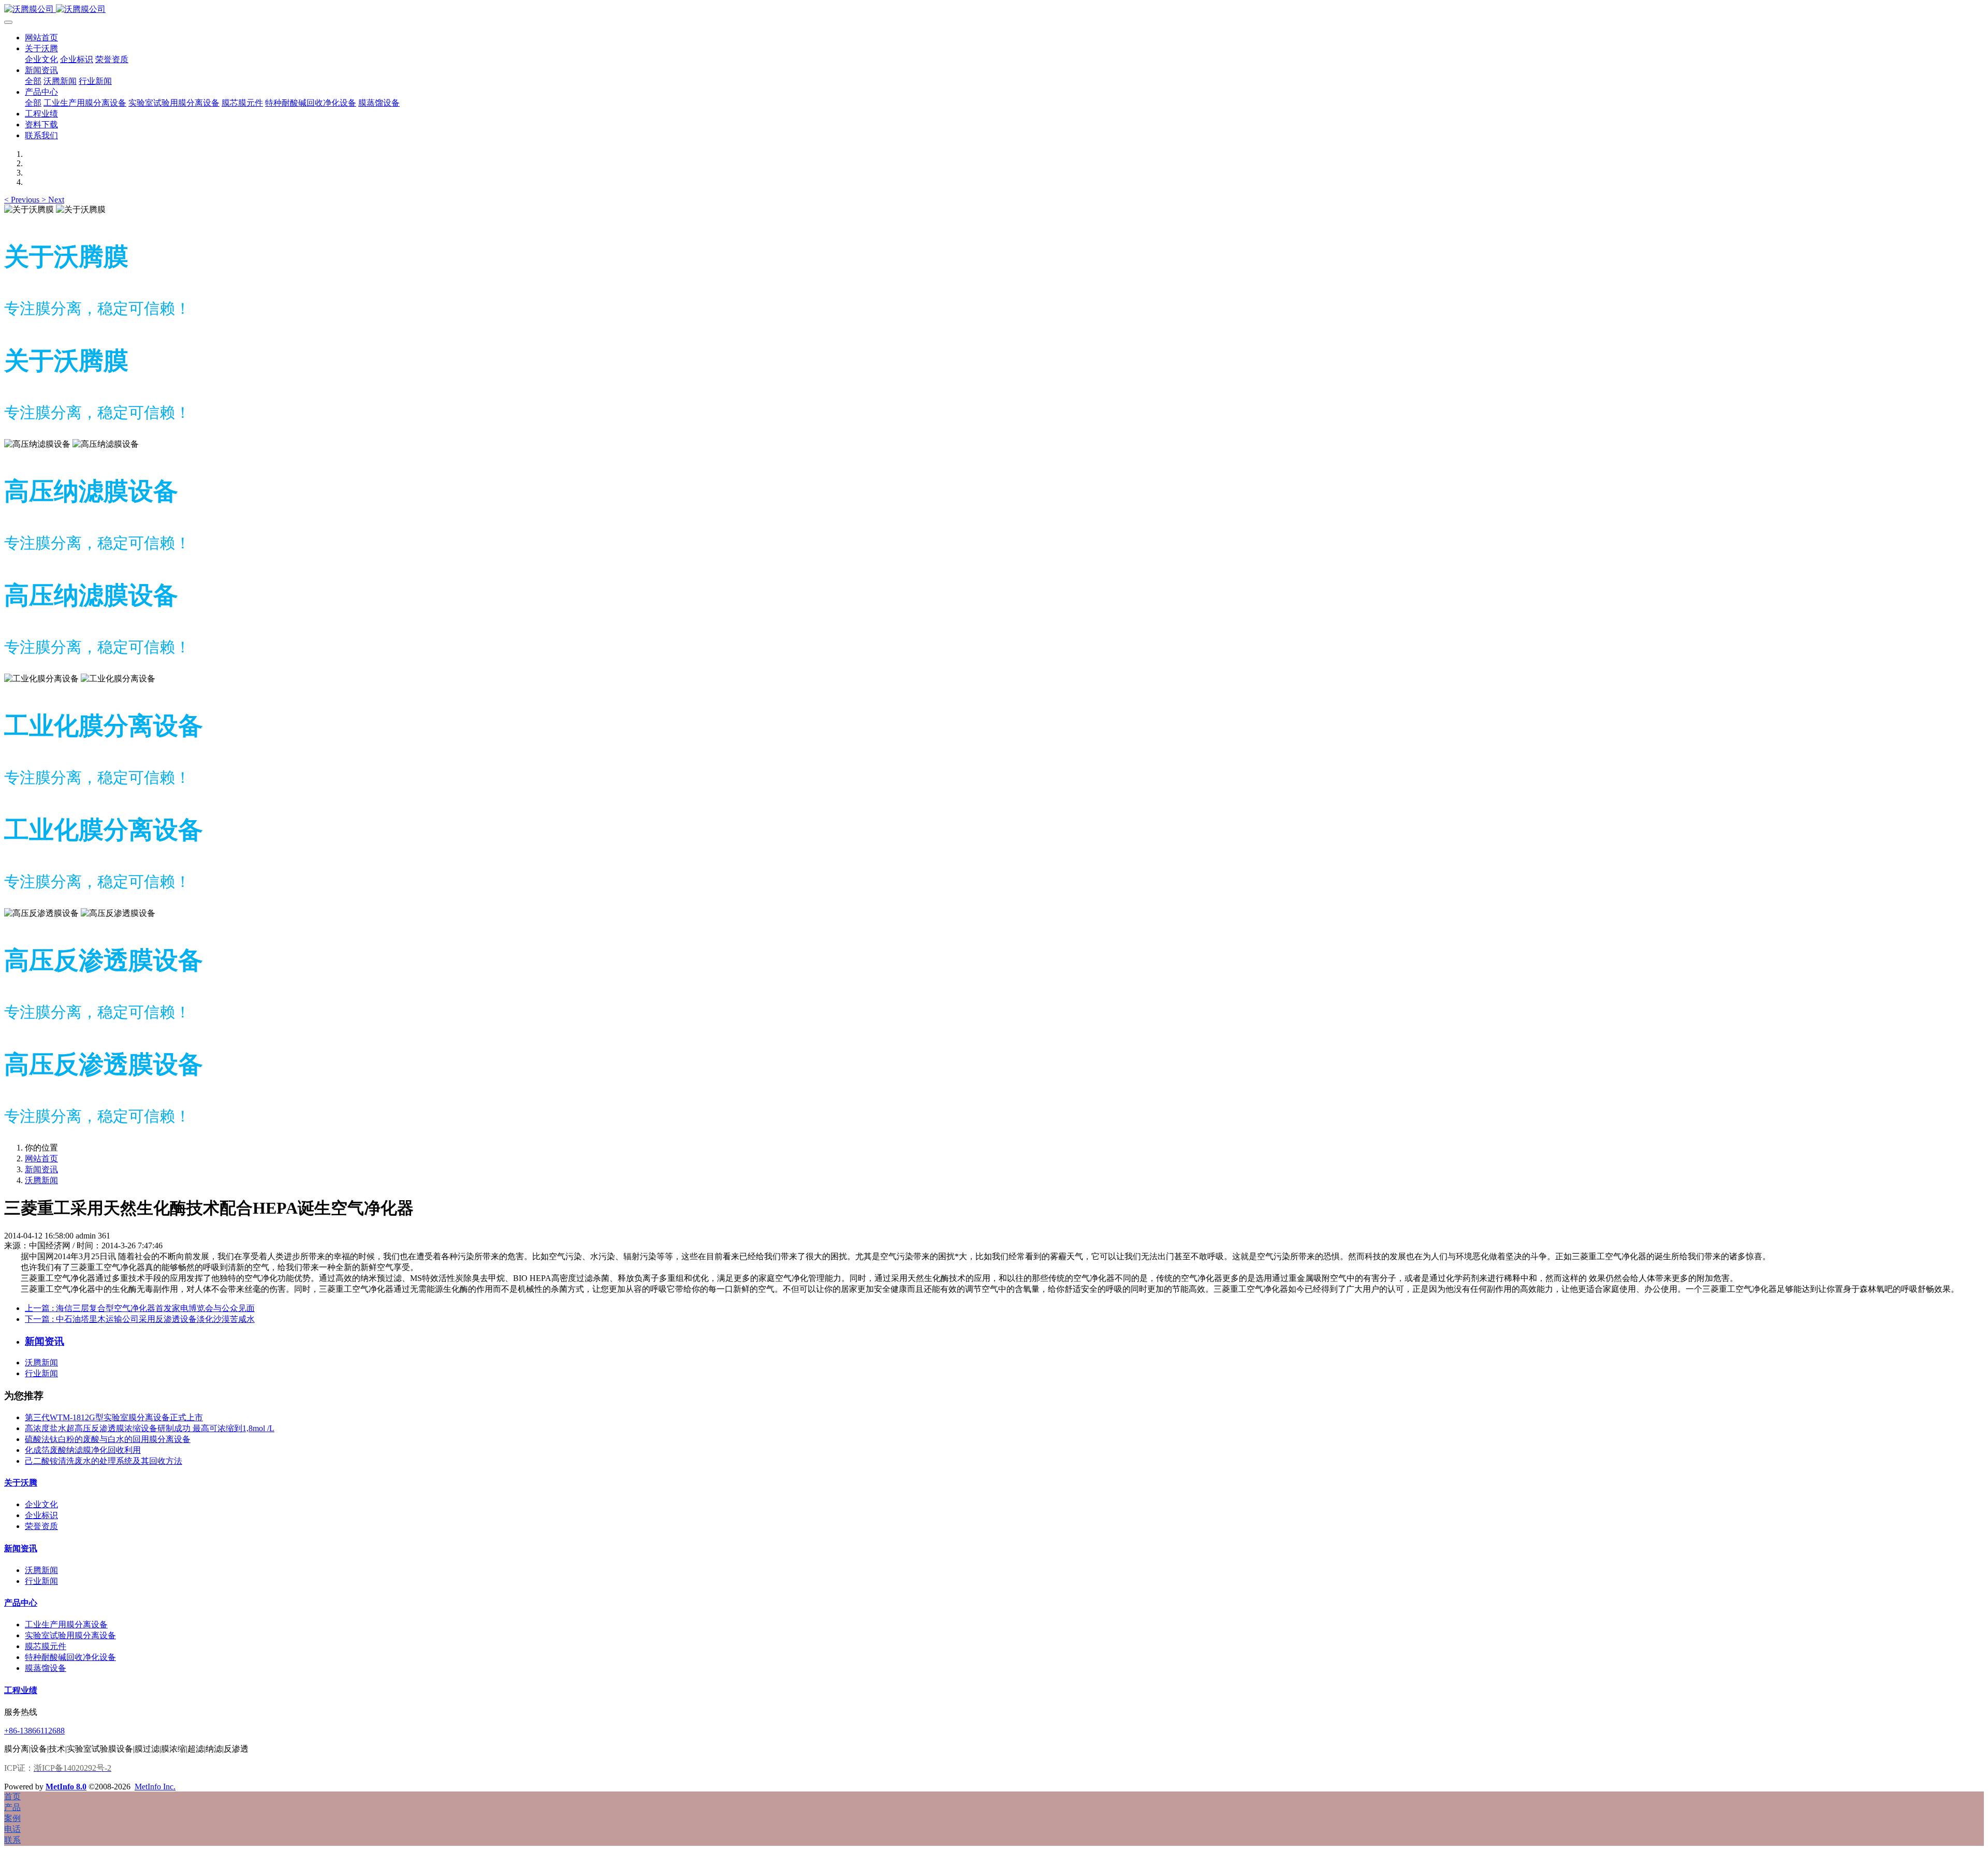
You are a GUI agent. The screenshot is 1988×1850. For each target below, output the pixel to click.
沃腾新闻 (41, 1180)
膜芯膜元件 (46, 1646)
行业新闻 (41, 1373)
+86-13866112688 (34, 1731)
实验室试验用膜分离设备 (70, 1635)
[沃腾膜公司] (994, 10)
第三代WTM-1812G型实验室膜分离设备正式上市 (114, 1417)
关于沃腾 (21, 1483)
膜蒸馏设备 (46, 1668)
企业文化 (41, 1504)
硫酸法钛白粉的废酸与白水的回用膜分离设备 (108, 1439)
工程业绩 (21, 1690)
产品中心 (21, 1603)
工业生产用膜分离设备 (66, 1625)
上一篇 (140, 1308)
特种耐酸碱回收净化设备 (70, 1657)
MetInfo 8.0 (66, 1787)
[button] (23, 200)
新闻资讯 (41, 1169)
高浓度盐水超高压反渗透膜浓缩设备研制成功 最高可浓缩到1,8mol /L (150, 1428)
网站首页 (41, 38)
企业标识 (41, 1515)
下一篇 (140, 1319)
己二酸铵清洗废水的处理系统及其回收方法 (104, 1461)
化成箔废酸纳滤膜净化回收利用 (83, 1450)
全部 (33, 81)
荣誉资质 (41, 1526)
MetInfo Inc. (155, 1787)
